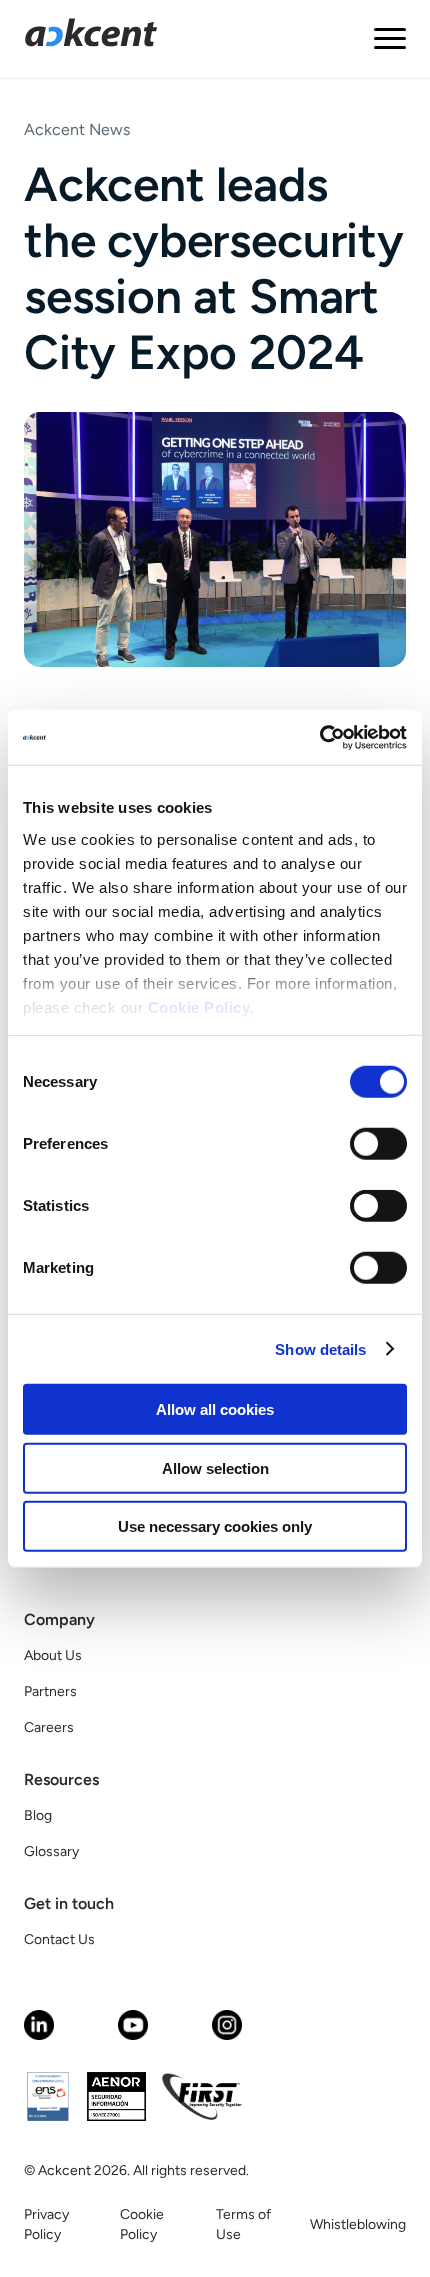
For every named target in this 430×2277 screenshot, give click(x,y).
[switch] (378, 1144)
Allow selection (215, 1467)
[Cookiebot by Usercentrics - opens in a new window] (319, 737)
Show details (320, 1348)
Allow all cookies (215, 1409)
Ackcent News (77, 129)
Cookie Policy (199, 1006)
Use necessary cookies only (215, 1526)
